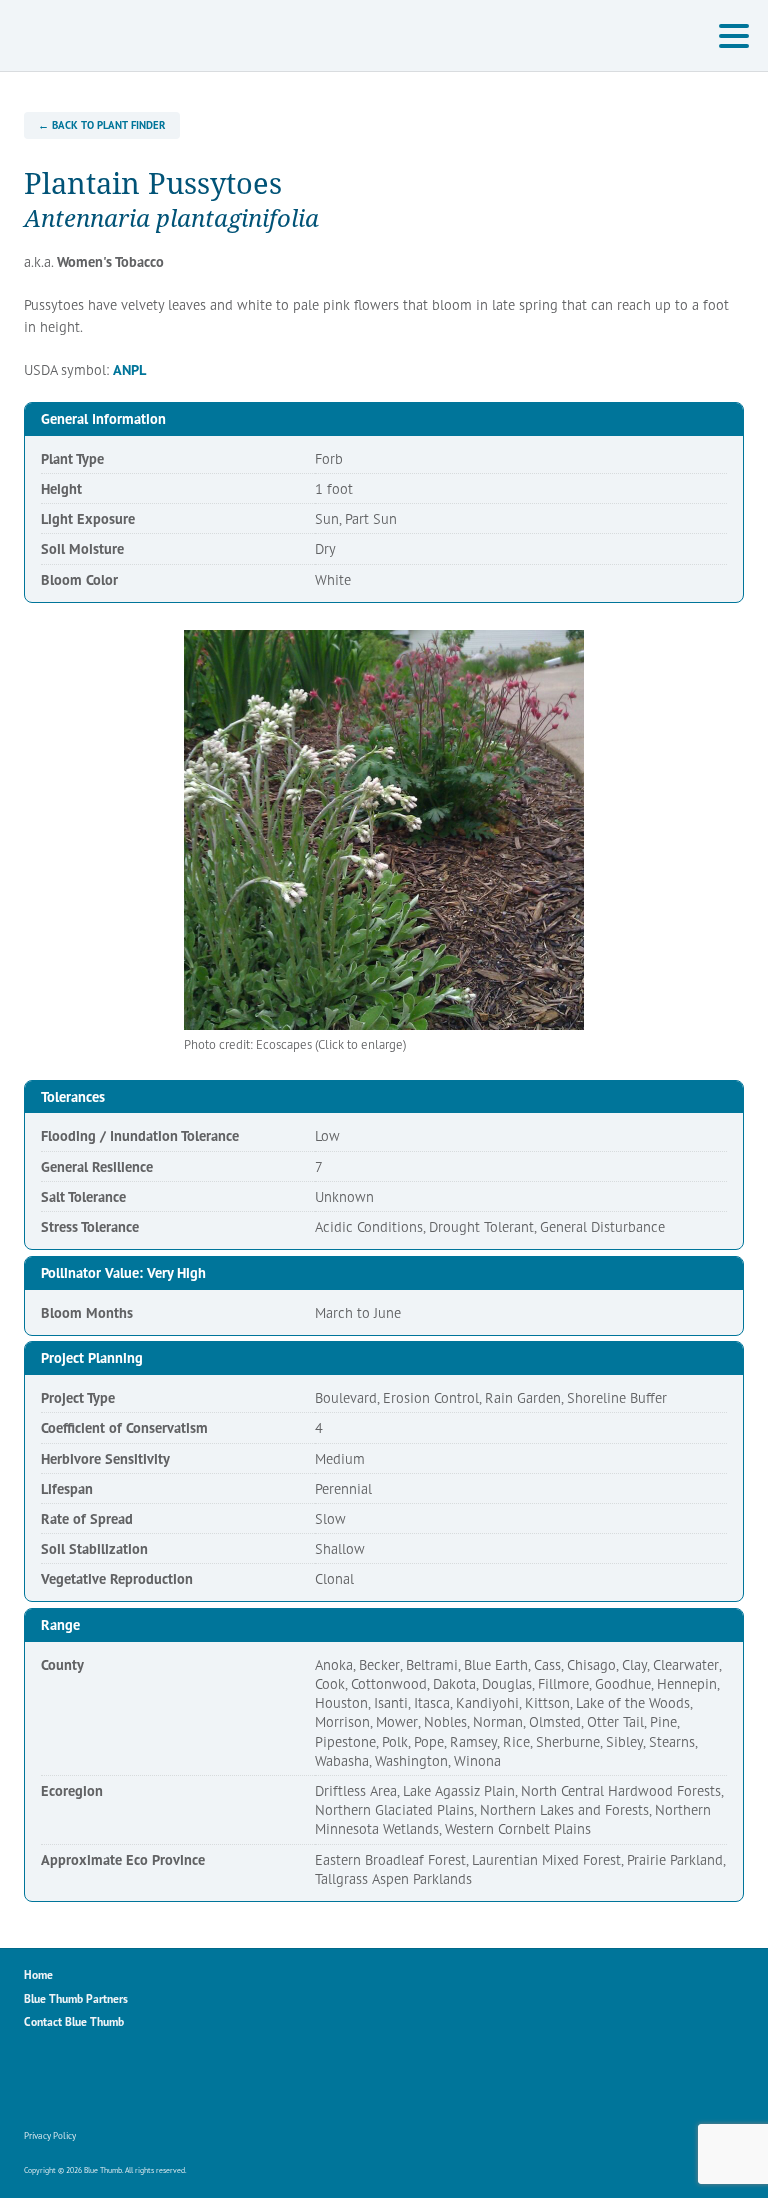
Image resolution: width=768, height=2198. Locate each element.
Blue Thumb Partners (76, 1998)
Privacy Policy (50, 2135)
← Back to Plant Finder (101, 125)
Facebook (40, 2082)
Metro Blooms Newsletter (169, 2082)
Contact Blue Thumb (74, 2021)
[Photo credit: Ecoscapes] (384, 830)
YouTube (126, 2082)
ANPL (129, 369)
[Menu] (739, 39)
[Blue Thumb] (135, 36)
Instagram (83, 2082)
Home (38, 1974)
